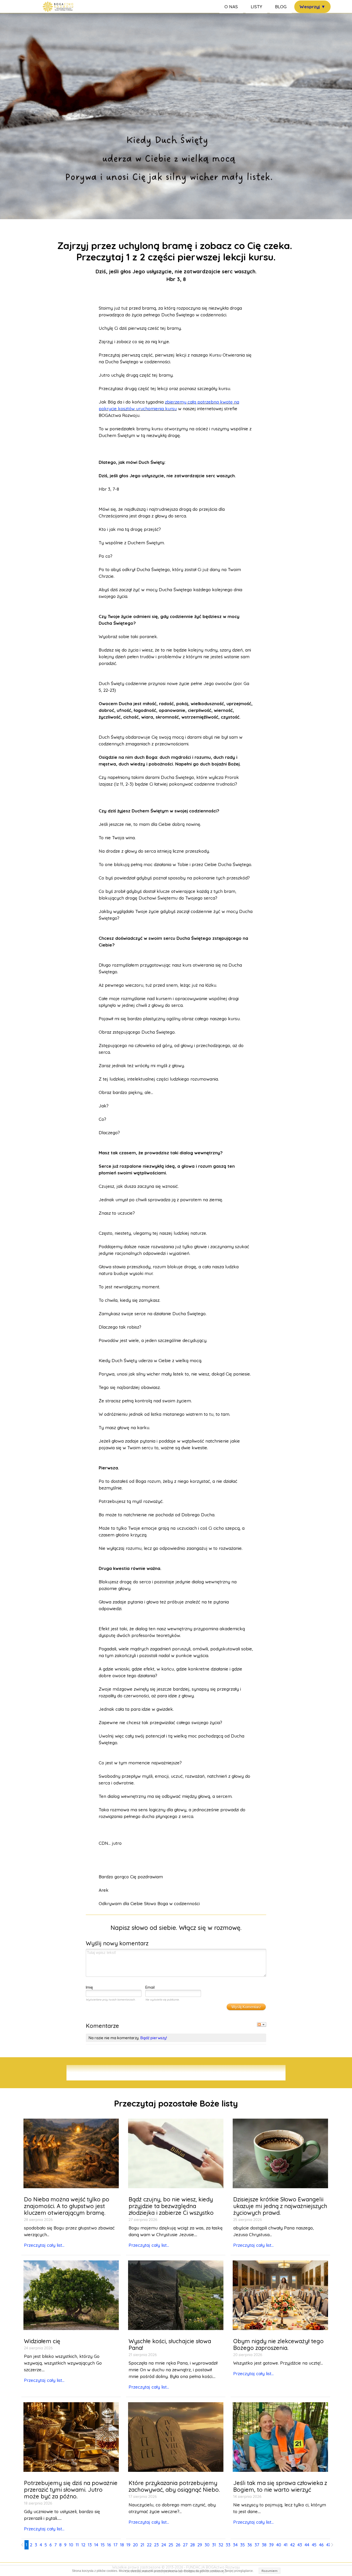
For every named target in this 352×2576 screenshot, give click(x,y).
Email (150, 1987)
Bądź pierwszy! (154, 2038)
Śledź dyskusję (262, 2024)
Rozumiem (270, 2571)
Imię (89, 1987)
